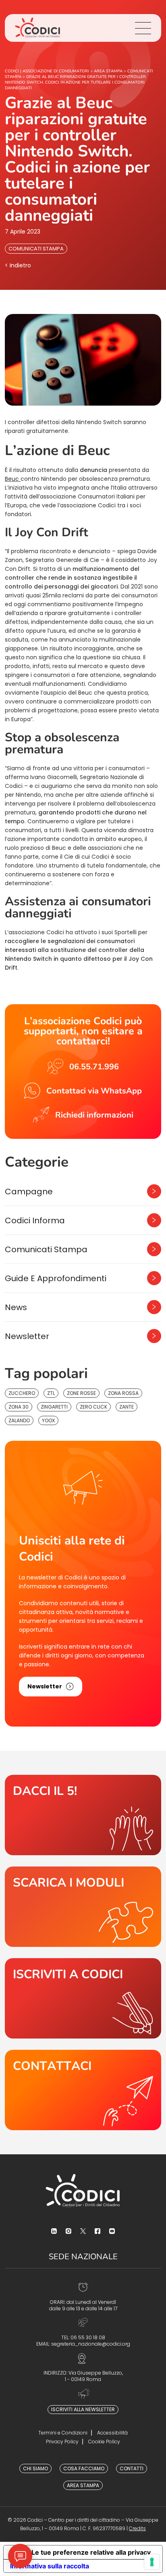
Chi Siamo (35, 2468)
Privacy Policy (62, 2442)
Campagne (29, 1192)
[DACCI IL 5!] (83, 1815)
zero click (93, 1407)
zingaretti (54, 1407)
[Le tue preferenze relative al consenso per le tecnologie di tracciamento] (152, 2562)
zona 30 (19, 1407)
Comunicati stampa (36, 249)
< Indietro (18, 265)
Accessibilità (112, 2433)
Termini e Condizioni (63, 2433)
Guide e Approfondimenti (56, 1278)
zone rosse (81, 1393)
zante (127, 1407)
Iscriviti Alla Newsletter (83, 2409)
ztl (51, 1393)
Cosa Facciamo (84, 2468)
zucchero (22, 1393)
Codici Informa (35, 1220)
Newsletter (27, 1336)
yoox (48, 1420)
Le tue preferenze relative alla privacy (91, 2552)
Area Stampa (83, 2485)
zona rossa (123, 1393)
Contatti (132, 2468)
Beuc (13, 479)
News (16, 1307)
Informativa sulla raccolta (50, 2566)
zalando (19, 1420)
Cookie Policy (104, 2442)
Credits (137, 2528)
